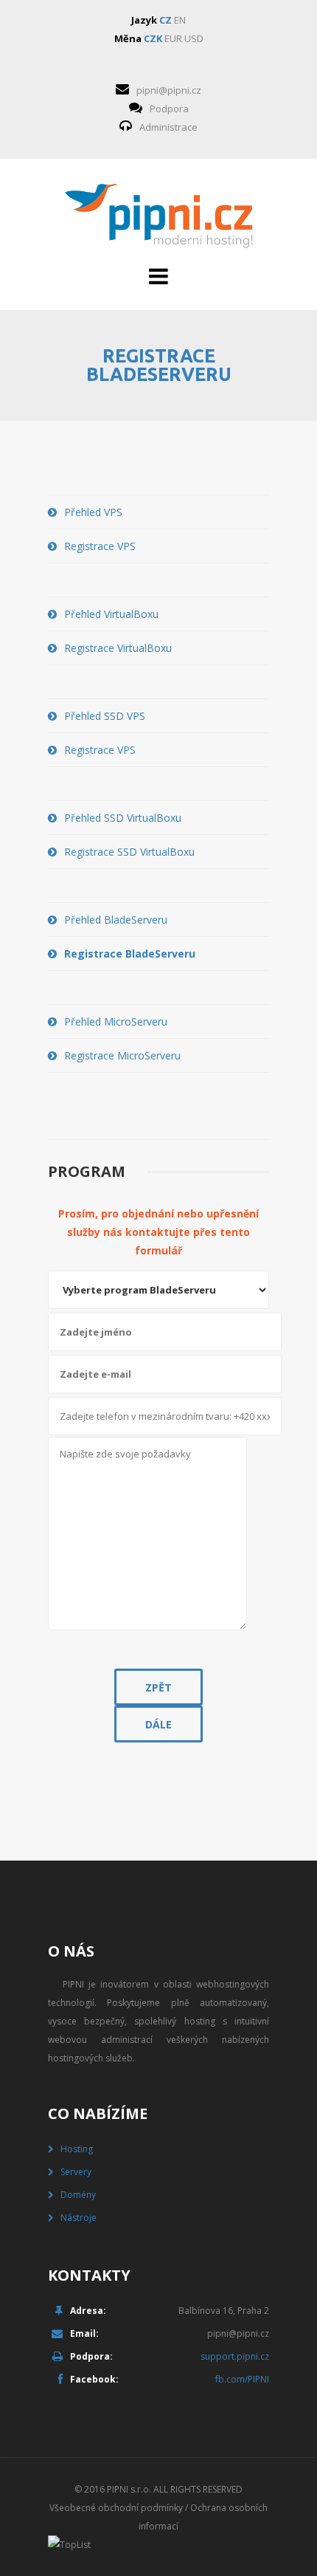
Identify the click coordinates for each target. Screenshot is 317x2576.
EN (180, 20)
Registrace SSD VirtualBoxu (129, 852)
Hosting (77, 2149)
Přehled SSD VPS (105, 716)
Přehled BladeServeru (116, 920)
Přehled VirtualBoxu (111, 614)
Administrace (168, 127)
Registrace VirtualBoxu (118, 648)
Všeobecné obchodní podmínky (116, 2508)
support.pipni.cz (235, 2356)
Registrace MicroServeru (122, 1055)
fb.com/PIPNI (242, 2379)
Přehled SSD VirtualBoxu (123, 818)
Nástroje (79, 2218)
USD (194, 38)
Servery (76, 2172)
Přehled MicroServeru (116, 1021)
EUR (173, 38)
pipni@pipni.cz (169, 90)
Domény (78, 2195)
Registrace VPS (100, 546)
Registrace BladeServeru (130, 954)
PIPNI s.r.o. (129, 2489)
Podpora (169, 109)
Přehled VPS (93, 512)
